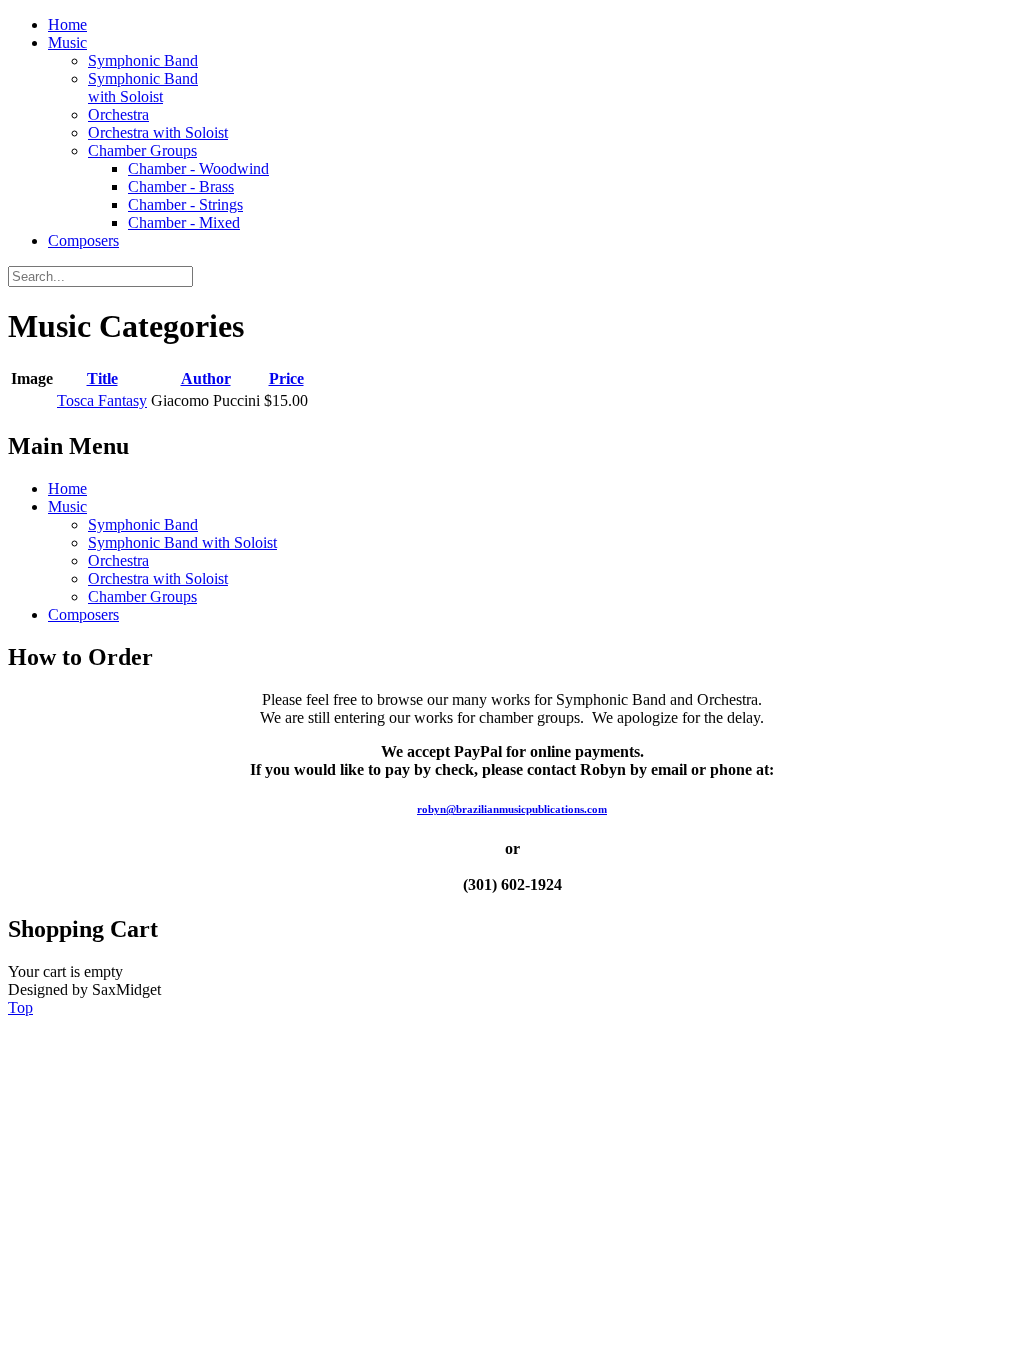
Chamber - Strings (185, 204)
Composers (83, 240)
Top (20, 1007)
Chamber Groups (142, 150)
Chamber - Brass (181, 186)
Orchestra (118, 114)
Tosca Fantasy (102, 400)
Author (206, 378)
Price (286, 378)
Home (67, 24)
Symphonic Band (143, 60)
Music (67, 42)
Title (102, 378)
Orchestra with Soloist (158, 132)
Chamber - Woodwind (198, 168)
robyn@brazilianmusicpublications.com (512, 809)
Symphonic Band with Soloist (143, 87)
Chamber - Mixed (184, 222)
